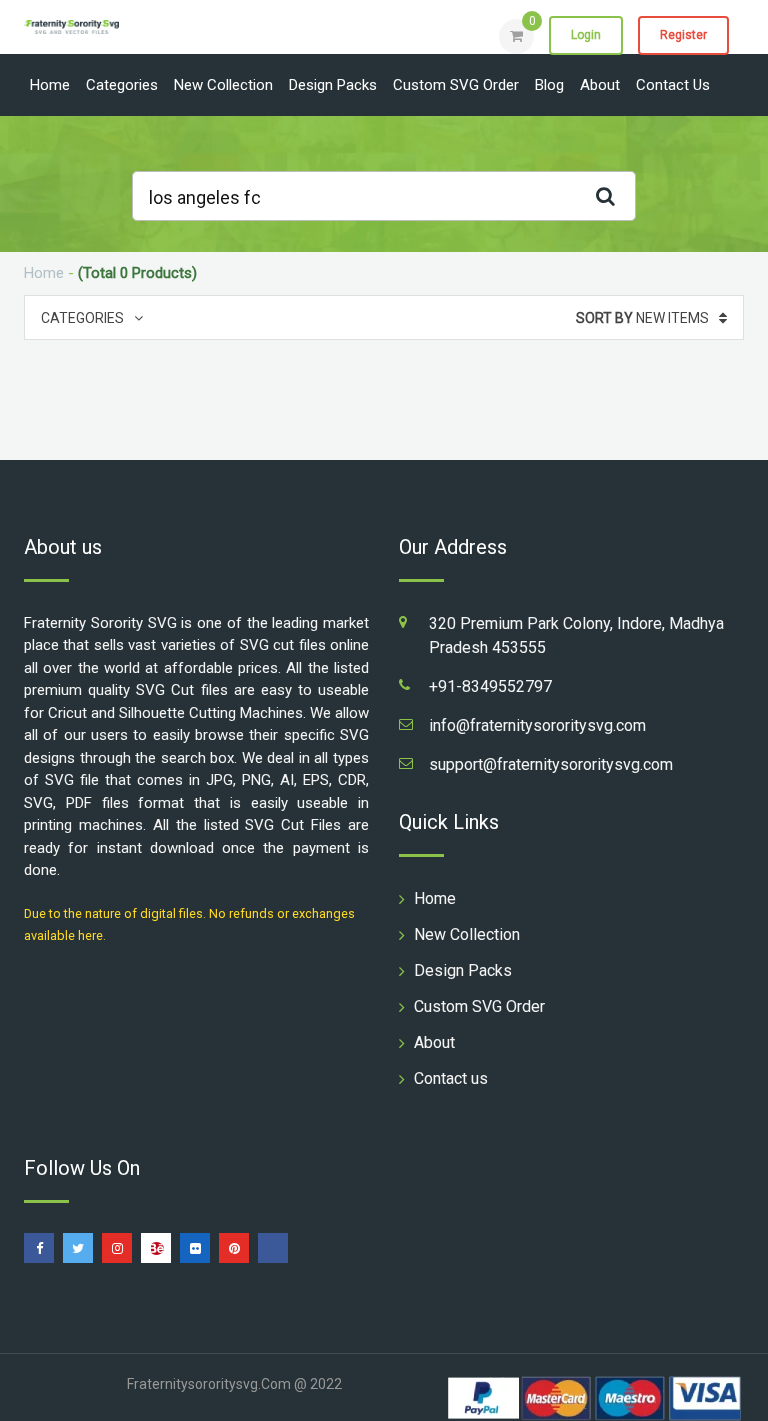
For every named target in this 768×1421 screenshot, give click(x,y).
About (600, 85)
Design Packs (333, 85)
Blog (549, 85)
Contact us (673, 85)
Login (586, 35)
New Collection (223, 85)
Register (683, 35)
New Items (642, 318)
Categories (122, 85)
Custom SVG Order (456, 85)
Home (50, 85)
